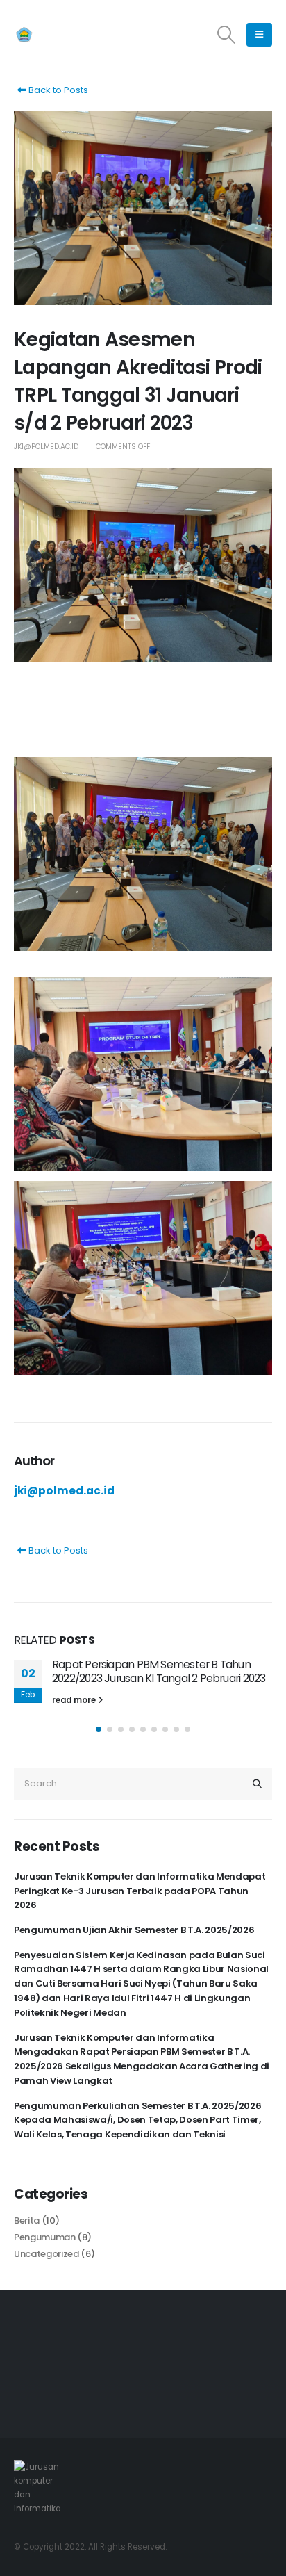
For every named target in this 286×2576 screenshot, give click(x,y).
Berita (27, 2220)
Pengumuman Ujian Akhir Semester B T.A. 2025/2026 (134, 1930)
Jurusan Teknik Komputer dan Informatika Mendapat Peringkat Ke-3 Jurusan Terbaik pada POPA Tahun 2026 (140, 1891)
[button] (99, 1729)
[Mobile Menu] (259, 35)
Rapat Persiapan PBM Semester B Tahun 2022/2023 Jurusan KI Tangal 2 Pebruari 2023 (159, 1671)
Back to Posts (57, 90)
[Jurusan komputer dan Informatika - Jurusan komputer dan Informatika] (52, 35)
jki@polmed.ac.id (46, 447)
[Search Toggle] (227, 35)
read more (75, 1700)
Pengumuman (45, 2237)
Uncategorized (47, 2254)
